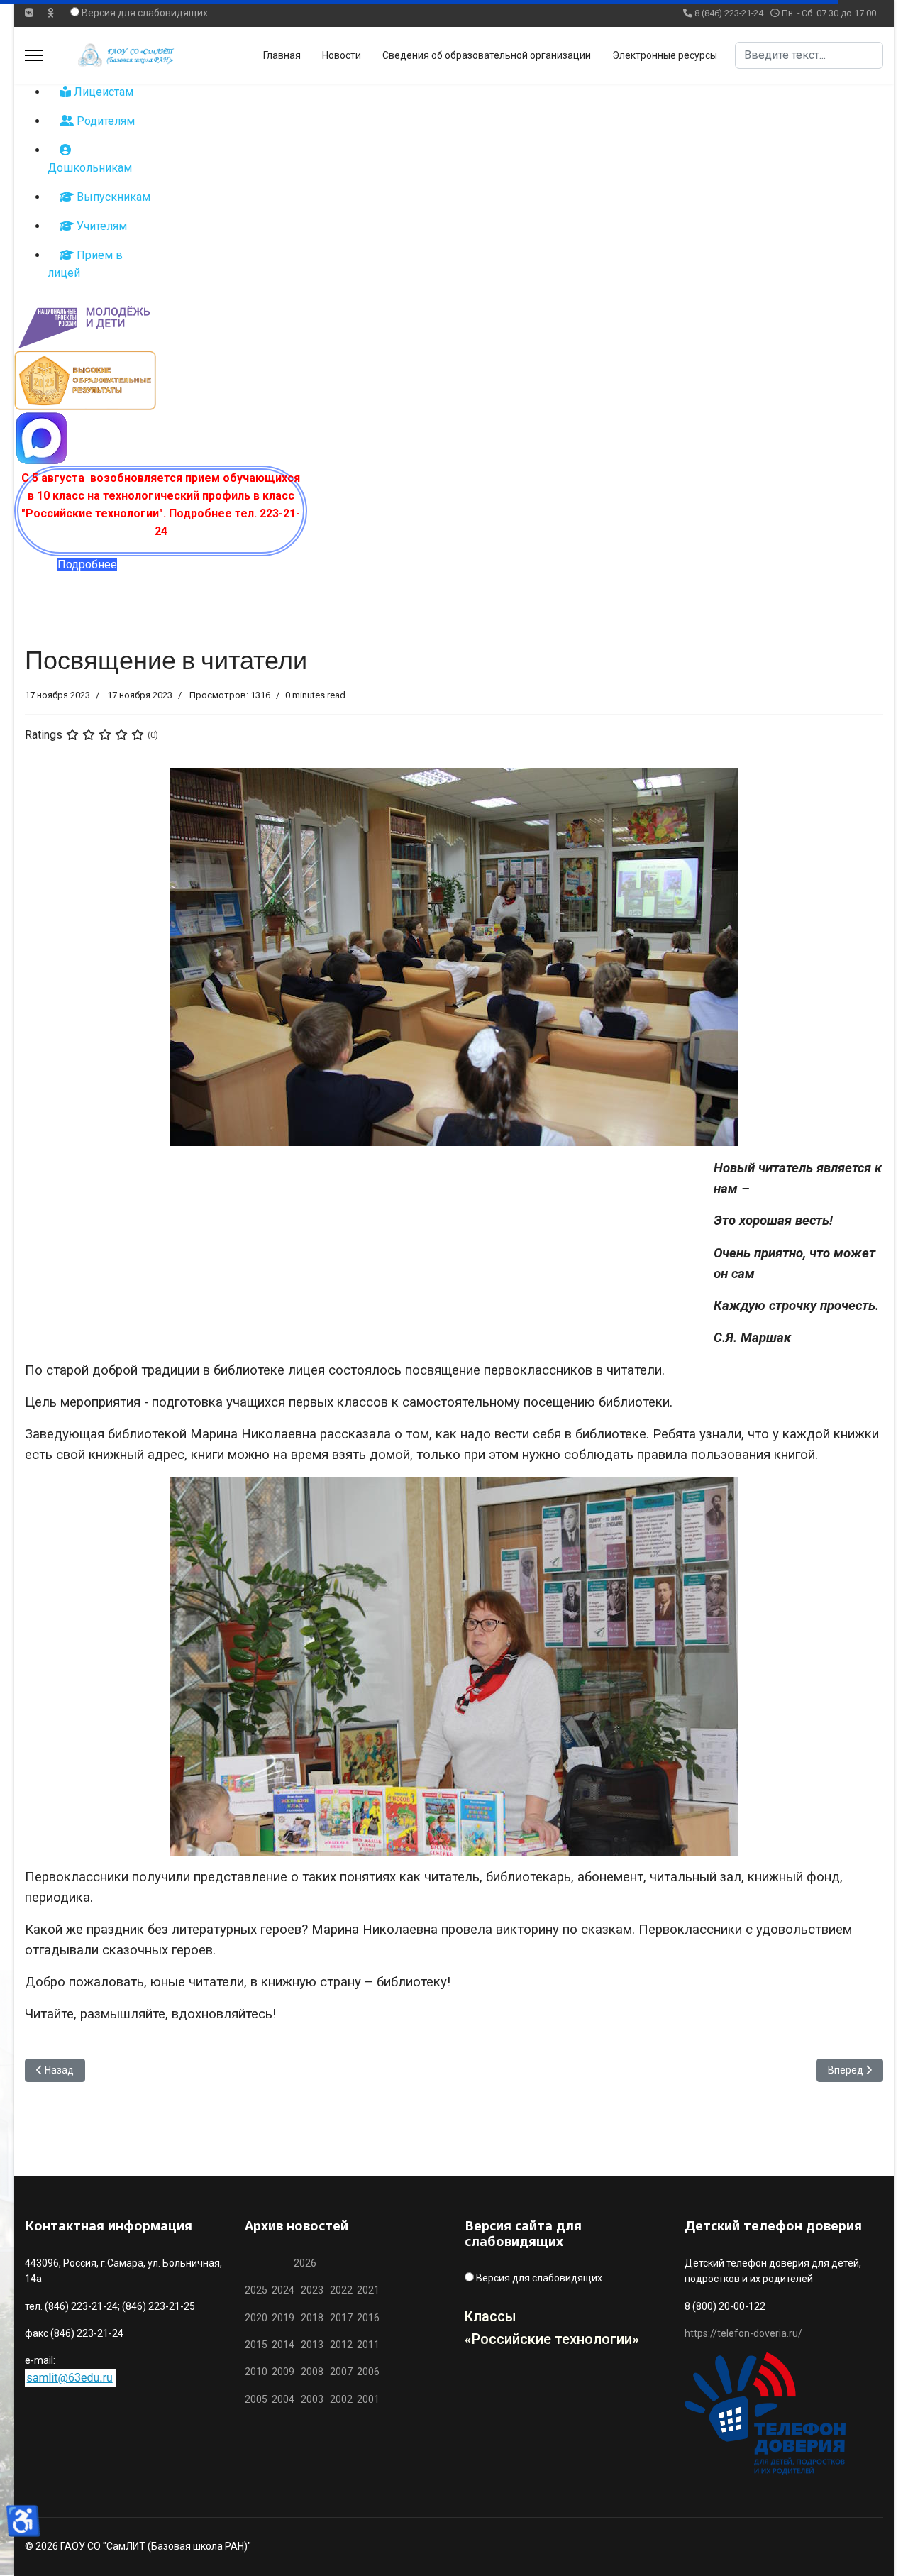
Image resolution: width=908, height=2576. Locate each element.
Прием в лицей (85, 264)
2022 (341, 2290)
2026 (305, 2263)
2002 (341, 2399)
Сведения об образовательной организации (487, 55)
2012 (341, 2345)
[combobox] (809, 55)
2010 (256, 2372)
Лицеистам (102, 92)
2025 (256, 2290)
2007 (341, 2372)
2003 (315, 2399)
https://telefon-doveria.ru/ (743, 2333)
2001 (368, 2399)
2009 (283, 2372)
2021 (368, 2290)
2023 (312, 2290)
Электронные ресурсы (665, 55)
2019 (283, 2318)
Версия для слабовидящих (145, 13)
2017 (342, 2318)
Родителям (104, 121)
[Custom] (51, 13)
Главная (282, 55)
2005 (258, 2399)
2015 (256, 2345)
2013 (312, 2345)
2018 (312, 2318)
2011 (366, 2345)
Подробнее (87, 565)
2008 (312, 2372)
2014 (283, 2345)
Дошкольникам (90, 168)
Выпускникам (112, 197)
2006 (366, 2372)
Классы (491, 2316)
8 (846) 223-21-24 (729, 13)
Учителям (100, 226)
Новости (342, 55)
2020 (256, 2318)
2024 (283, 2290)
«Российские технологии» (552, 2339)
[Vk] (29, 13)
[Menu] (34, 55)
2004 (286, 2399)
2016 (367, 2318)
